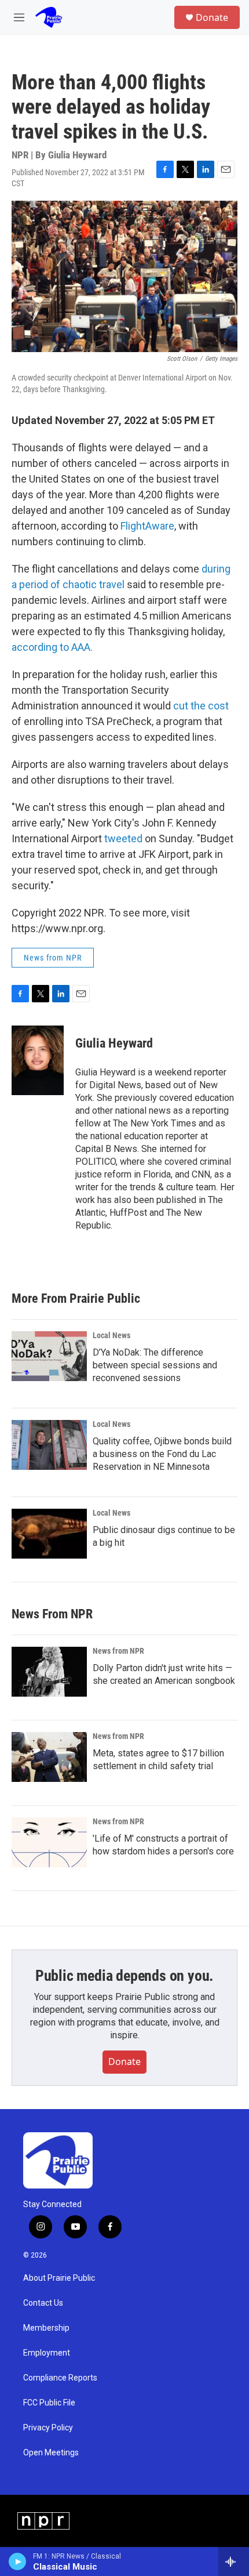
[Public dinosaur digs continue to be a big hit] (49, 1534)
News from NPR (53, 958)
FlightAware (147, 526)
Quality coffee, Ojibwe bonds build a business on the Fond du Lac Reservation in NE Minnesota (162, 1454)
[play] (18, 2561)
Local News (111, 1335)
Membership (46, 2328)
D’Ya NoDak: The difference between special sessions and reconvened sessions (155, 1365)
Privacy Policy (48, 2428)
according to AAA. (52, 647)
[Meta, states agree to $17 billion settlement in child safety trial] (49, 1757)
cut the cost (201, 706)
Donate (212, 17)
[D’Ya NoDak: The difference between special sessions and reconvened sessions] (49, 1356)
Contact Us (43, 2303)
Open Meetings (51, 2453)
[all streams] (234, 2561)
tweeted (123, 838)
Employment (47, 2353)
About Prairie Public (59, 2278)
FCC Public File (49, 2403)
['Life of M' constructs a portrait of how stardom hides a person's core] (49, 1842)
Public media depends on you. (124, 1976)
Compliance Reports (60, 2378)
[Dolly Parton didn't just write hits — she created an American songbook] (49, 1672)
